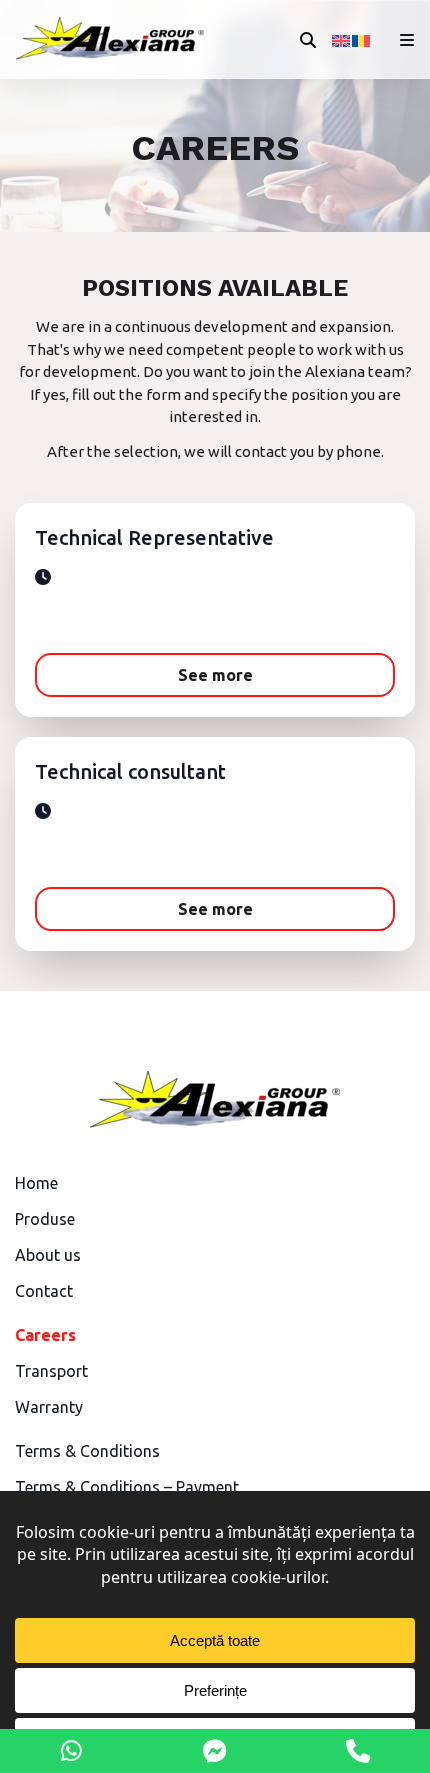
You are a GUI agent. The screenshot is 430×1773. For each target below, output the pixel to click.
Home (36, 1183)
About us (48, 1255)
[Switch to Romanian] (362, 40)
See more (215, 675)
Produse (45, 1219)
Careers (45, 1335)
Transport (51, 1371)
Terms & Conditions (87, 1451)
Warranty (49, 1407)
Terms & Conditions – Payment (127, 1487)
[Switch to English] (342, 40)
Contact (44, 1291)
